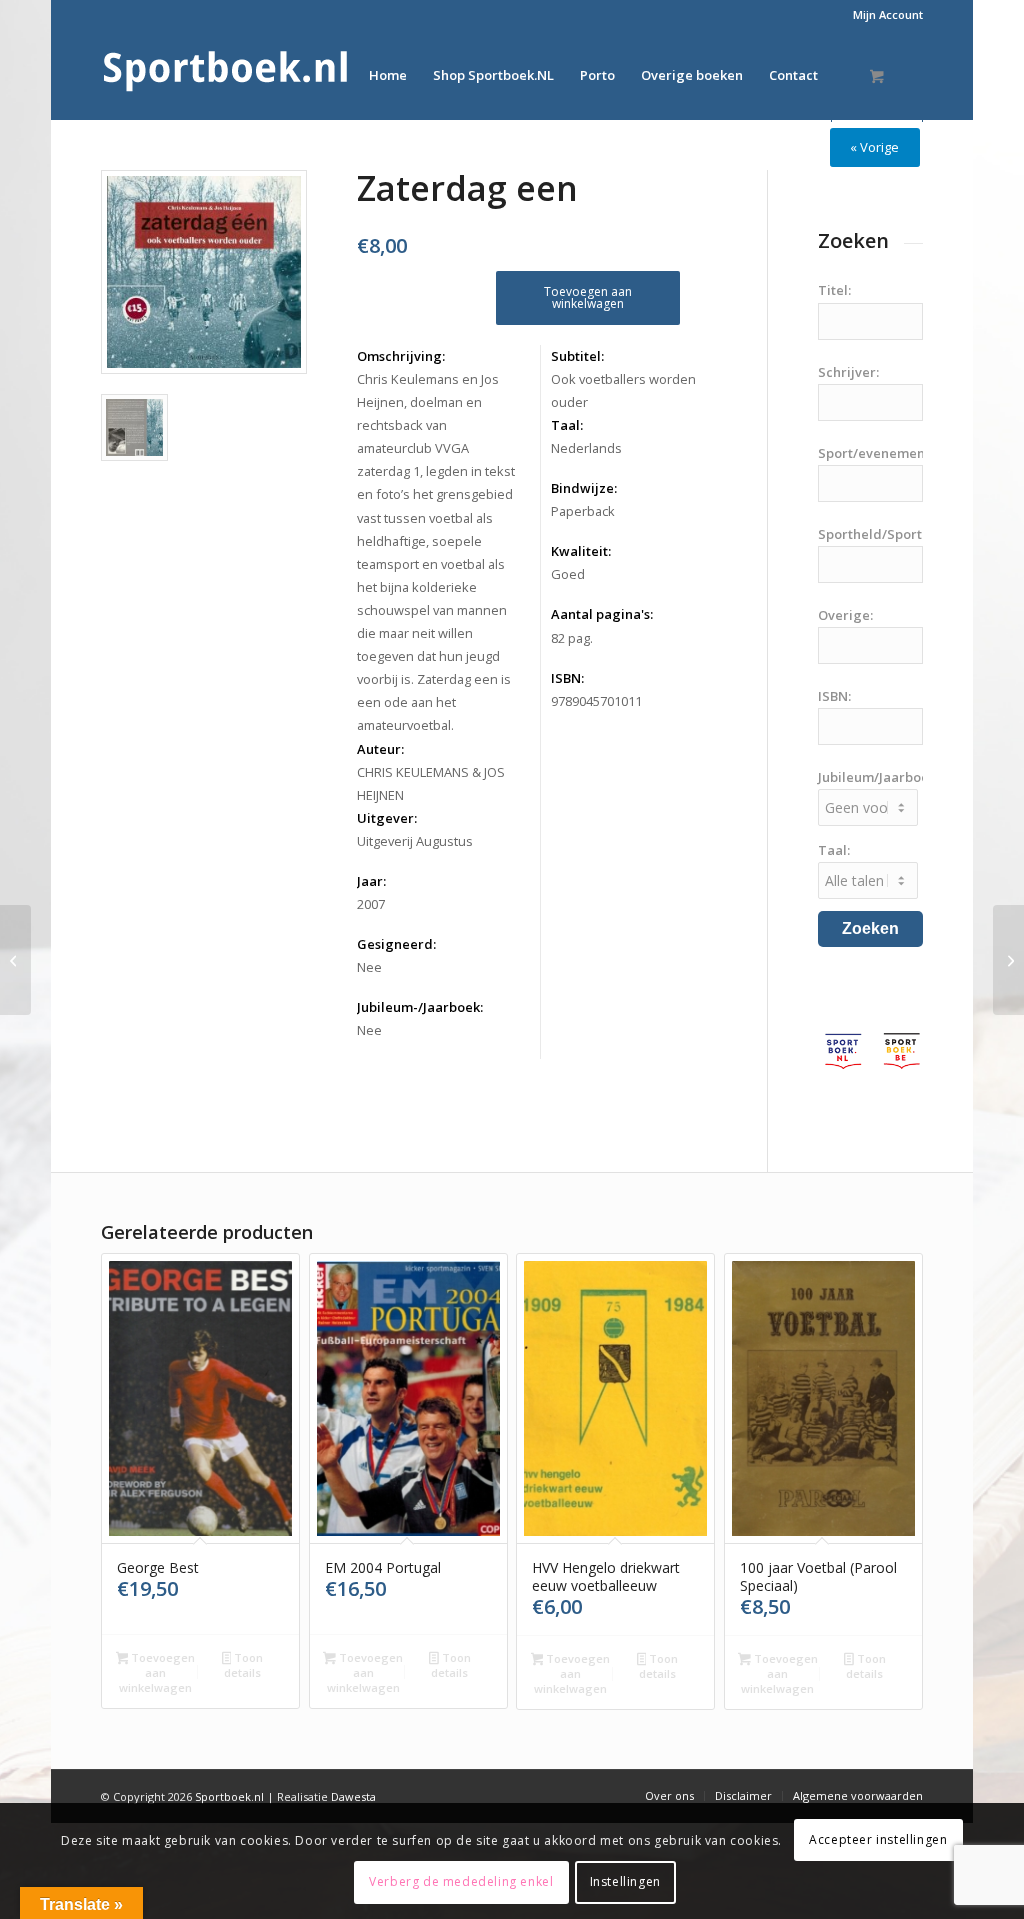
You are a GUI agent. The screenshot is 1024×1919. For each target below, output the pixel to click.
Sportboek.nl (229, 1796)
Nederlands (586, 448)
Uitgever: (387, 818)
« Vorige (874, 147)
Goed (568, 574)
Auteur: (380, 749)
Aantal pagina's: (602, 614)
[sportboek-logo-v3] (226, 75)
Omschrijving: (401, 356)
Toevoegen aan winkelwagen (588, 297)
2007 (371, 904)
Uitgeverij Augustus (415, 841)
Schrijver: (848, 372)
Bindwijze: (584, 488)
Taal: (567, 425)
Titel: (834, 290)
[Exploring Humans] (15, 960)
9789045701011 (596, 701)
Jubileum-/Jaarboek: (420, 1007)
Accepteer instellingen (878, 1839)
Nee (369, 967)
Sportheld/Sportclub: (885, 534)
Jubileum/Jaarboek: (878, 777)
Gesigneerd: (396, 944)
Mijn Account (888, 14)
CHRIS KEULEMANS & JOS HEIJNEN (431, 783)
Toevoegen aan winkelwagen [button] (157, 1672)
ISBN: (567, 678)
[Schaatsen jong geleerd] (1008, 960)
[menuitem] (883, 15)
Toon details (243, 1665)
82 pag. (572, 638)
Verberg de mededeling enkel (461, 1881)
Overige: (845, 615)
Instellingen (625, 1881)
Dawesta (353, 1796)
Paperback (583, 511)
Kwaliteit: (581, 551)
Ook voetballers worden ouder (623, 390)
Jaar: (371, 881)
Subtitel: (577, 356)
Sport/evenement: (875, 453)
